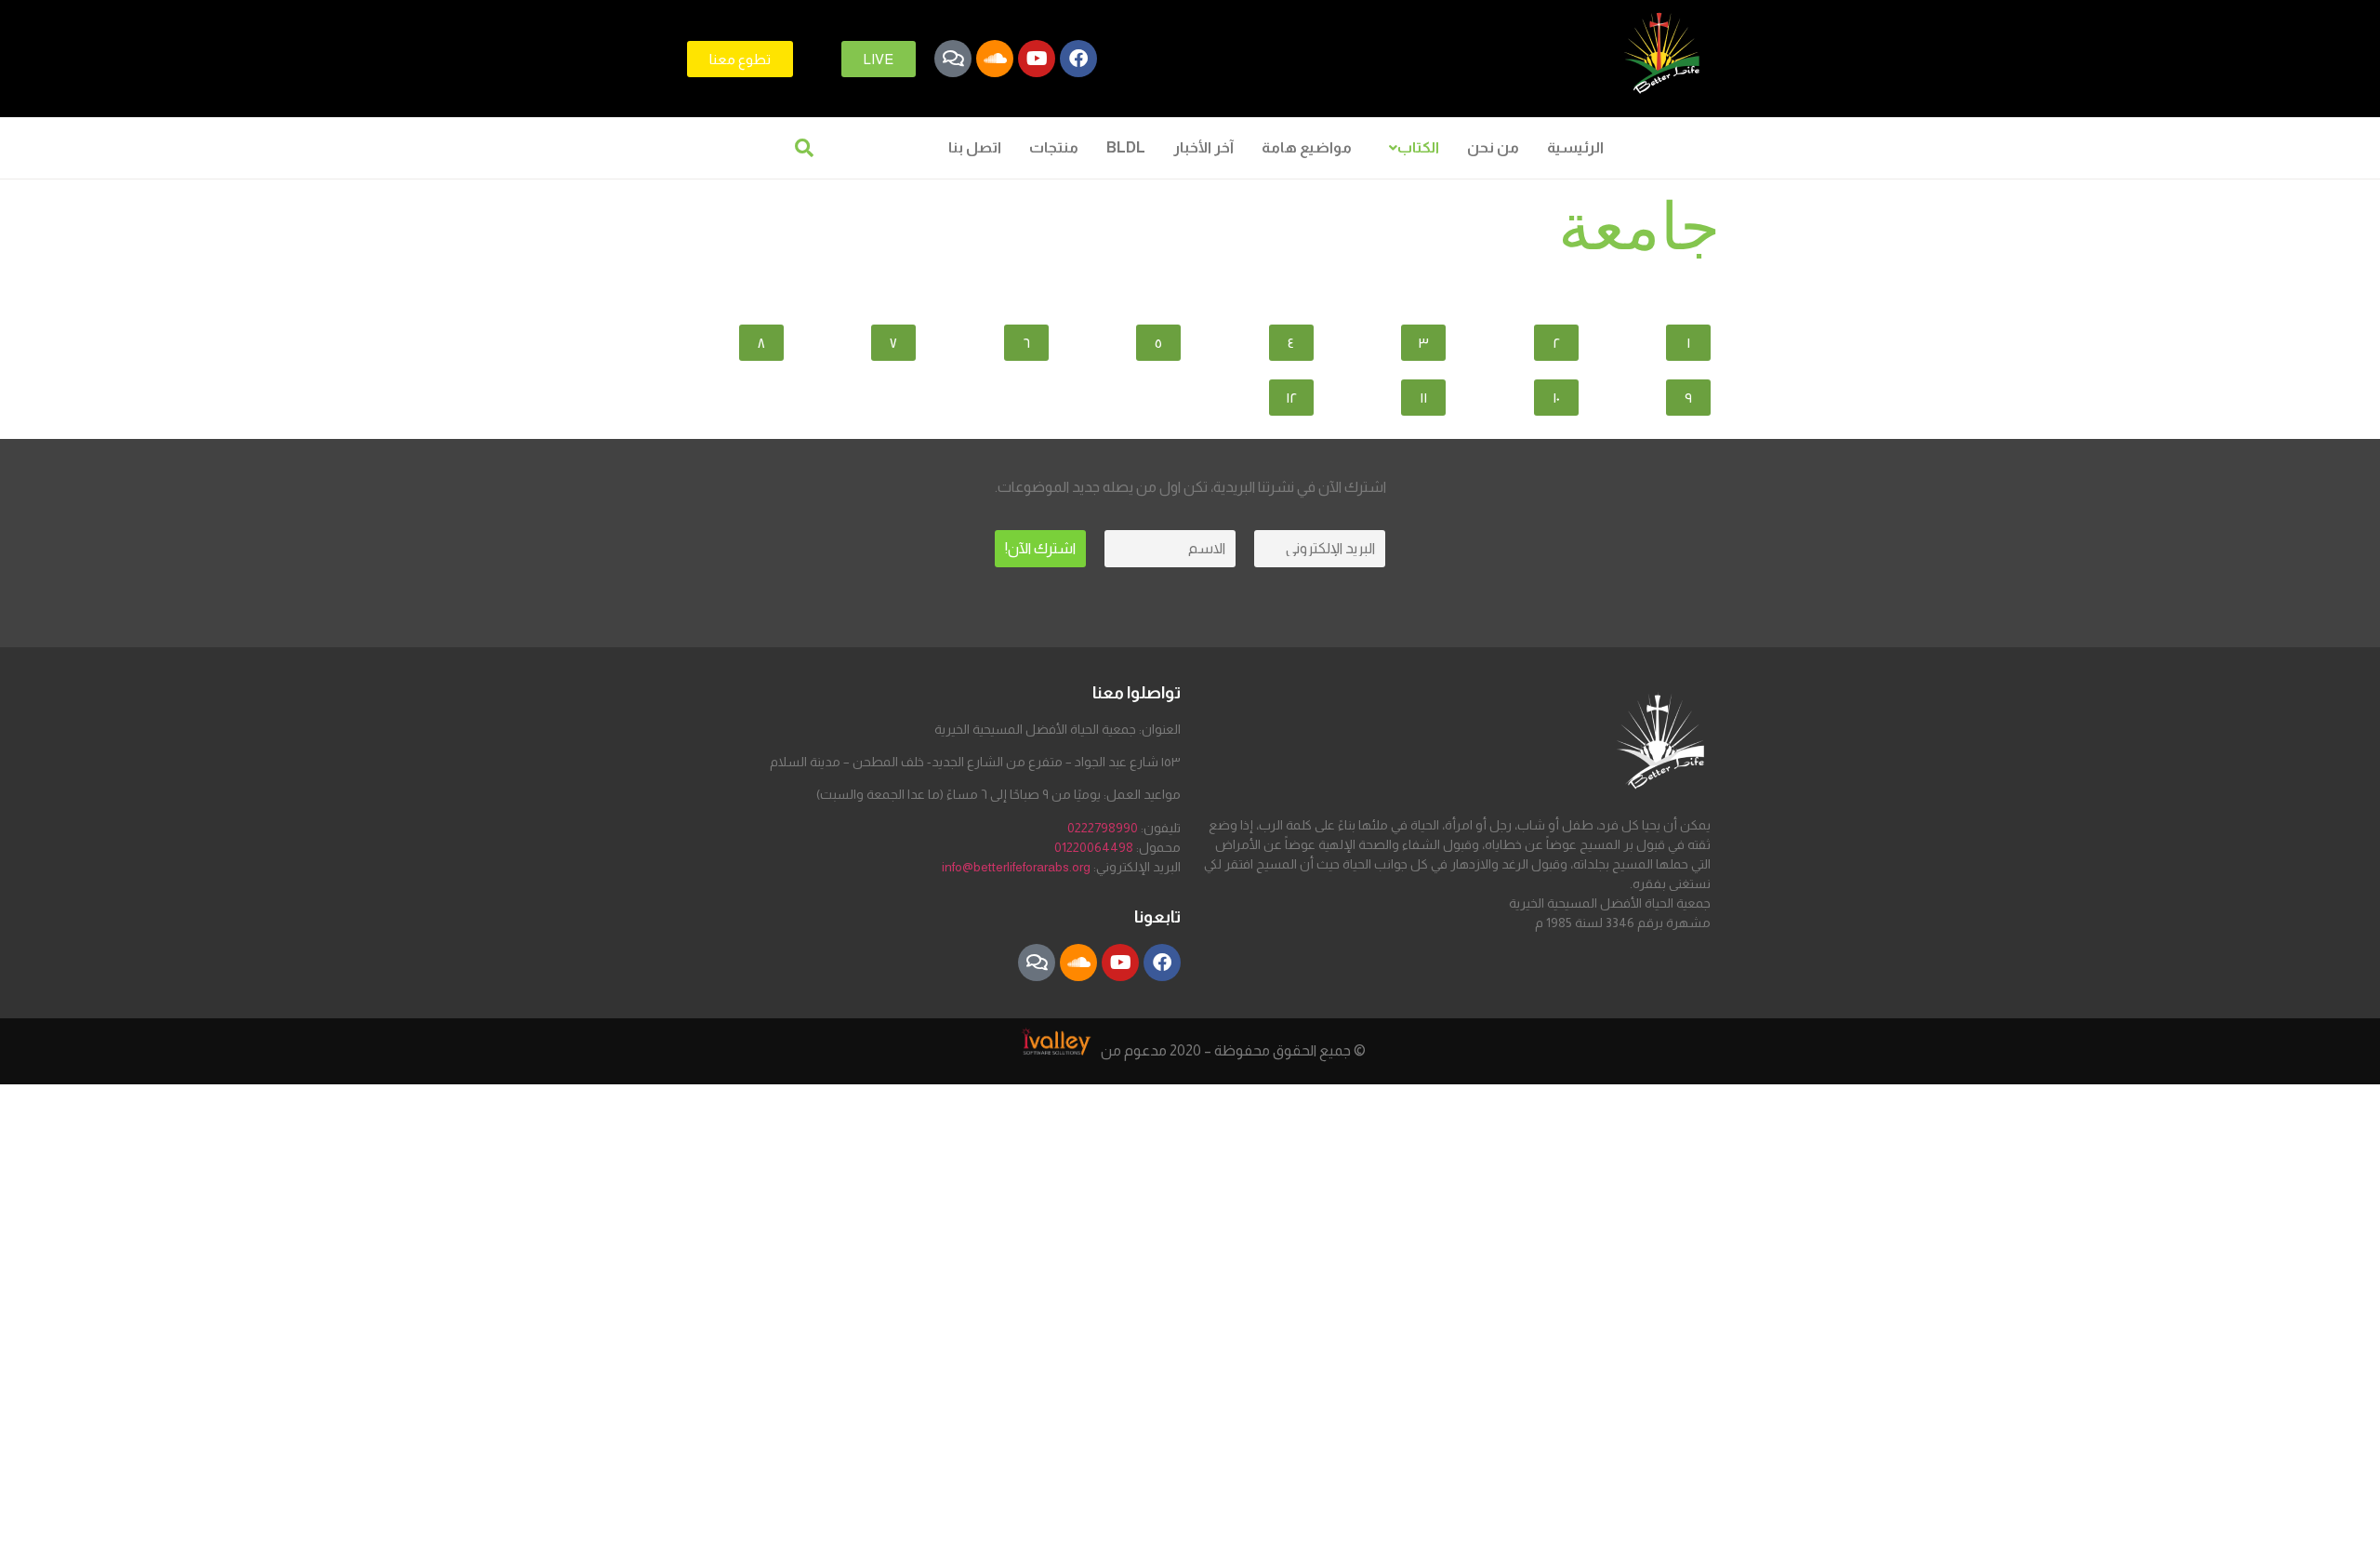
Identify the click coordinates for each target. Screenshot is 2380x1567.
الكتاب (1418, 147)
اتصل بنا (975, 147)
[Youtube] (1037, 59)
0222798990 (1103, 828)
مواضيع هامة (1307, 147)
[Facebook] (1078, 59)
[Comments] (953, 59)
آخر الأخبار (1203, 147)
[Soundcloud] (995, 59)
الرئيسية (1575, 147)
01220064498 (1094, 847)
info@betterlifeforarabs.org (1016, 867)
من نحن (1493, 147)
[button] (1409, 148)
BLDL (1126, 147)
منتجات (1054, 147)
